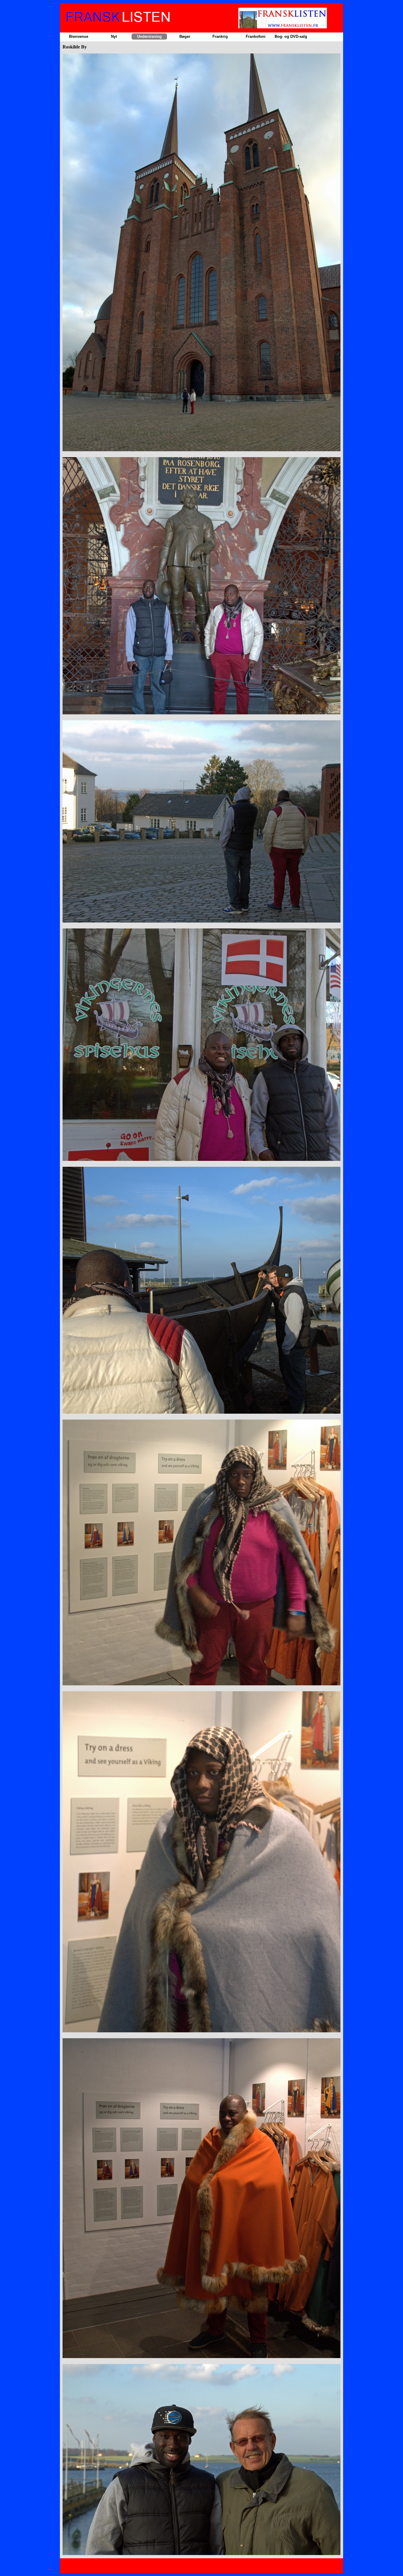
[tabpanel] (201, 1305)
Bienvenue (79, 36)
